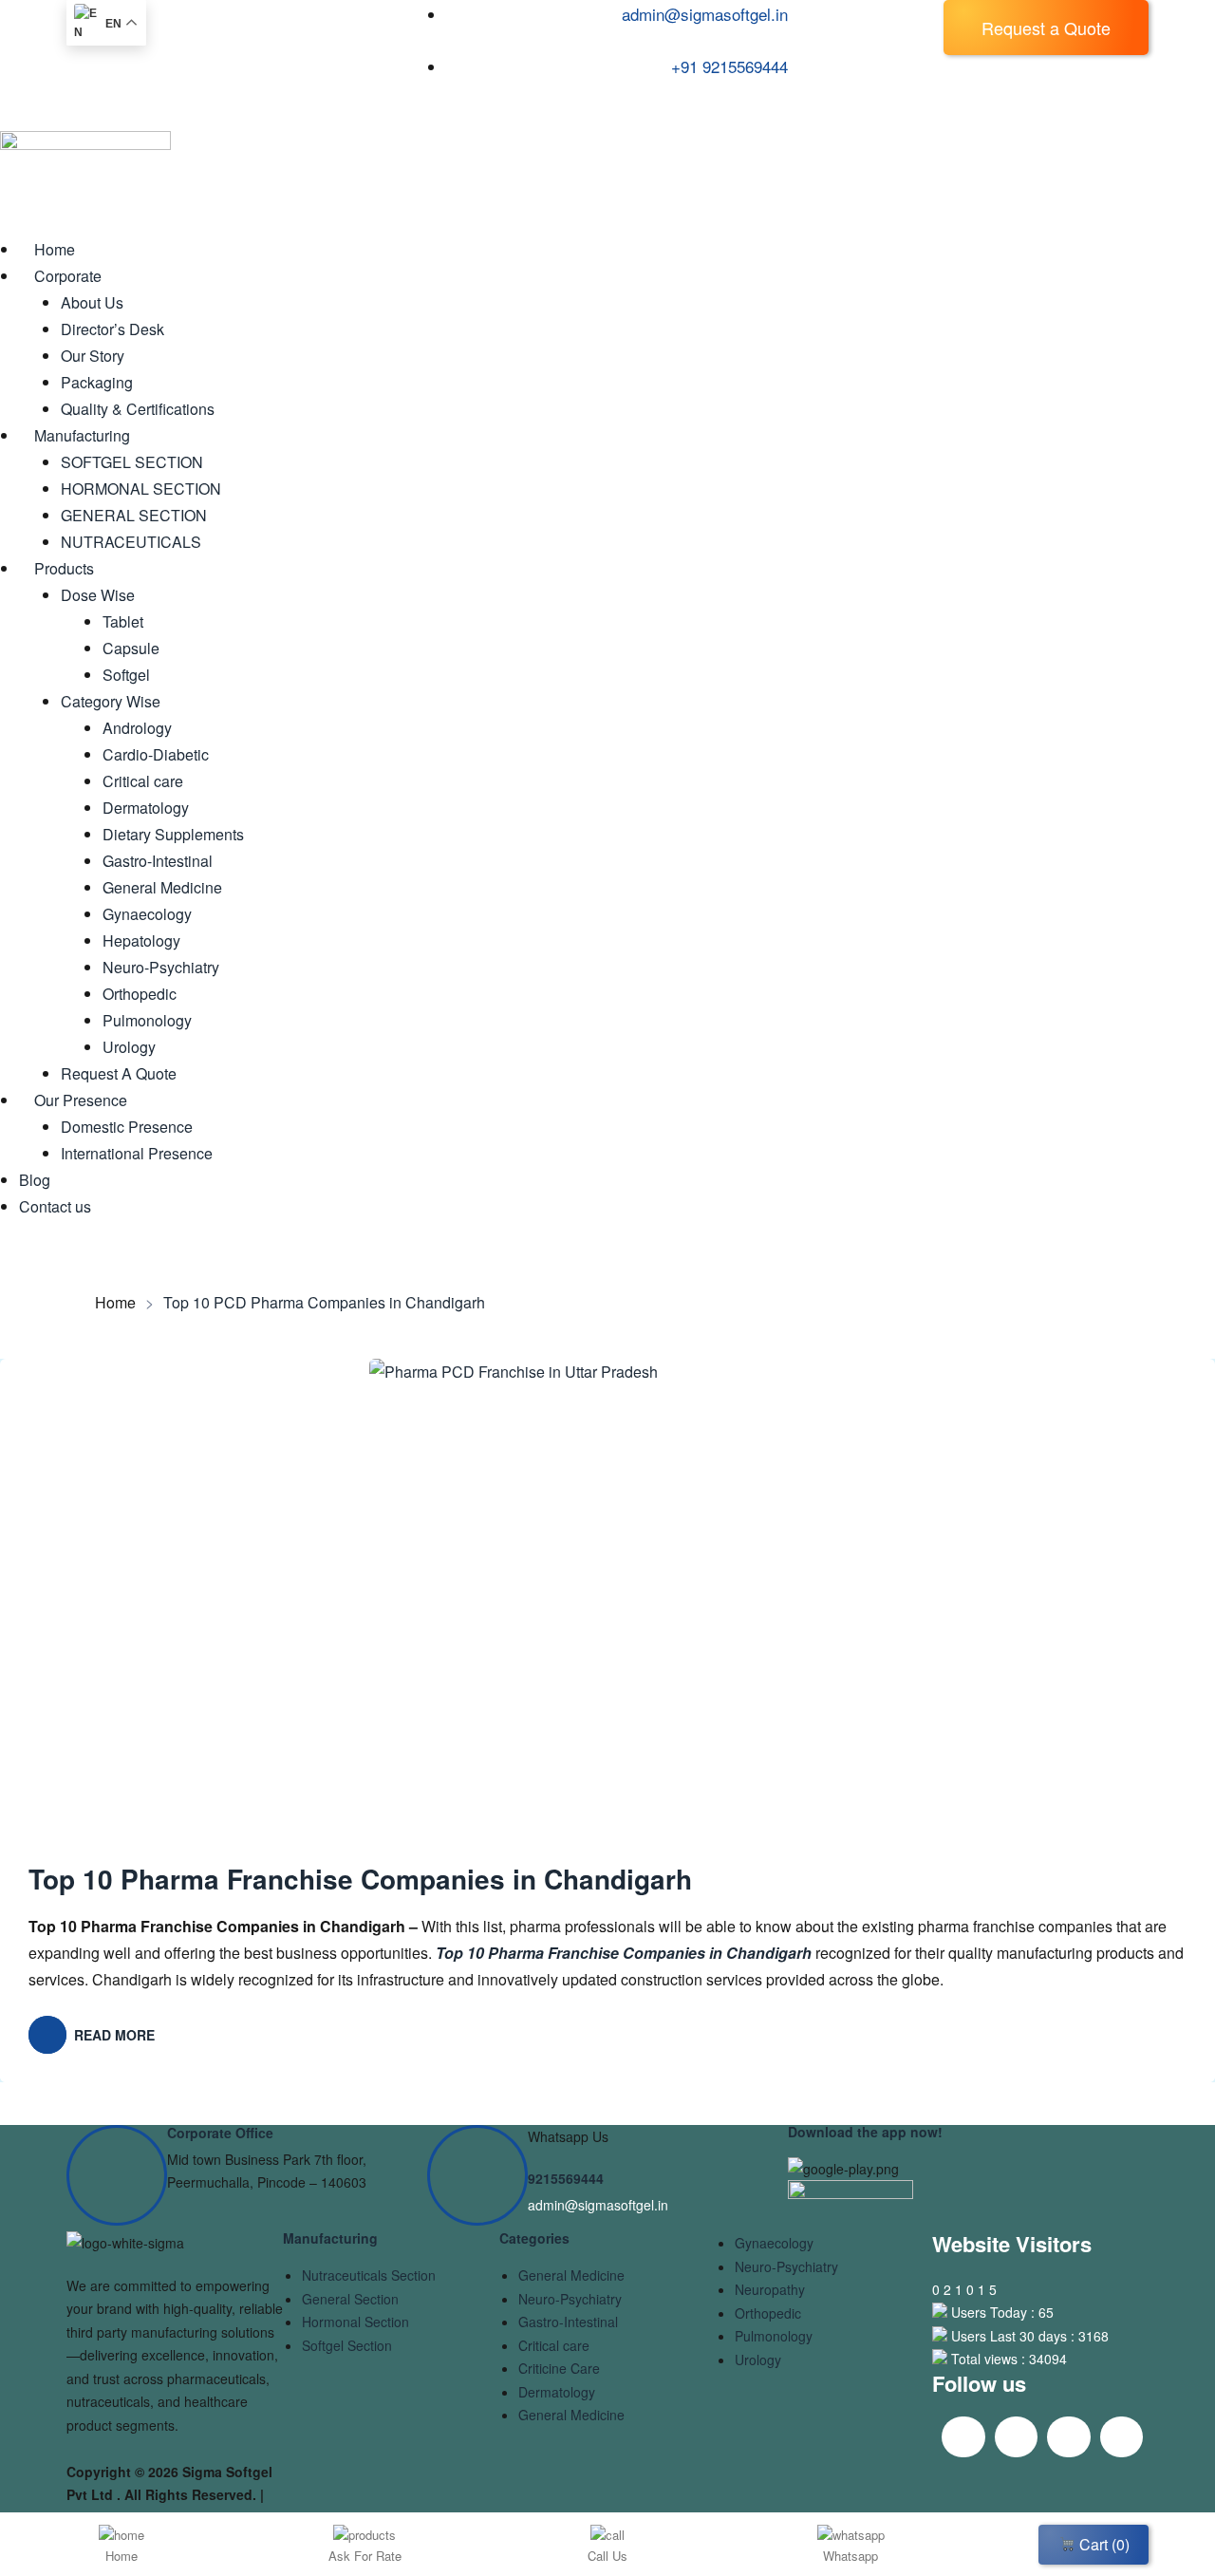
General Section (350, 2299)
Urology (758, 2360)
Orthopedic (768, 2313)
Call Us (607, 2556)
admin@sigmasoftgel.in (598, 2205)
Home (115, 1303)
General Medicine (571, 2275)
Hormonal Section (355, 2322)
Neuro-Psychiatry (570, 2299)
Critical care (554, 2345)
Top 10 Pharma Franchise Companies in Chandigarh (360, 1879)
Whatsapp (850, 2556)
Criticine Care (559, 2368)
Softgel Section (347, 2345)
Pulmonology (774, 2336)
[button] (1046, 28)
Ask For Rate (365, 2556)
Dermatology (557, 2392)
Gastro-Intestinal (568, 2322)
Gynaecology (774, 2243)
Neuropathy (770, 2289)
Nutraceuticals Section (369, 2275)
